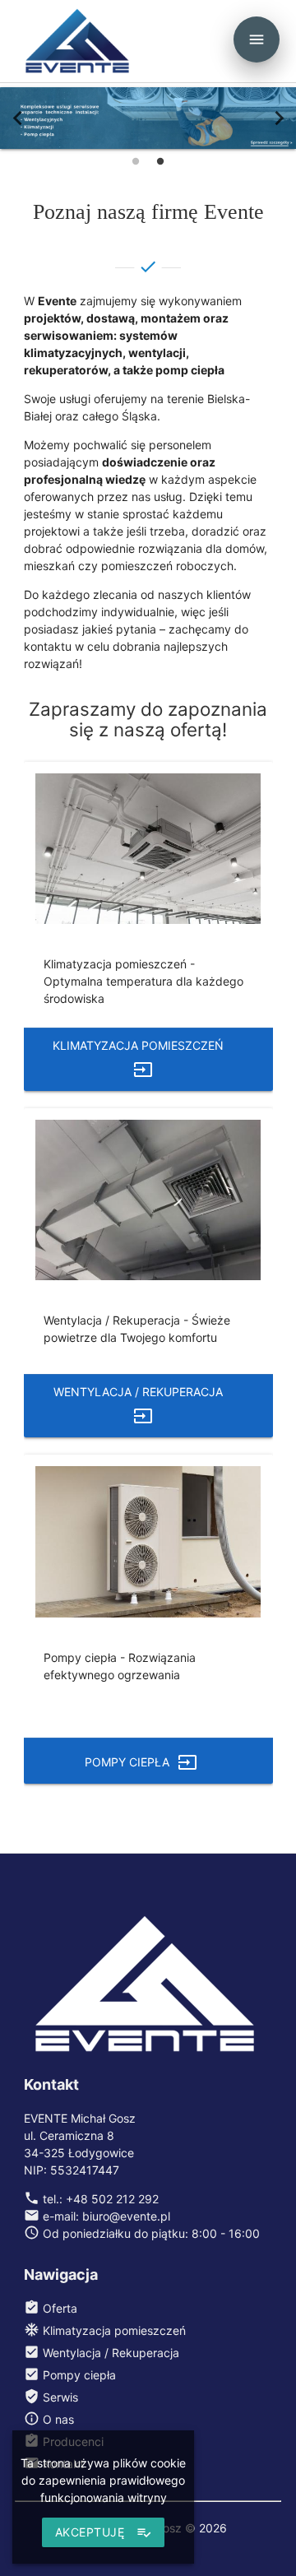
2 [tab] (160, 161)
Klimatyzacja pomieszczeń (138, 1058)
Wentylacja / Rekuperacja (138, 1404)
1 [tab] (136, 161)
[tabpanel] (148, 118)
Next (279, 118)
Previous (17, 118)
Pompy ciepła (141, 1761)
